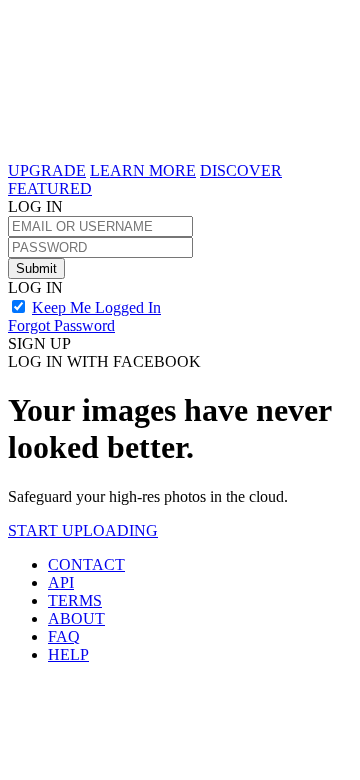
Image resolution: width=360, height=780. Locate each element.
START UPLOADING (83, 530)
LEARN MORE (143, 170)
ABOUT (76, 618)
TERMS (75, 600)
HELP (68, 654)
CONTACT (86, 564)
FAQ (64, 636)
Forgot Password (61, 325)
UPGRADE (47, 170)
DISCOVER (241, 170)
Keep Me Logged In (96, 307)
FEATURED (50, 188)
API (61, 582)
